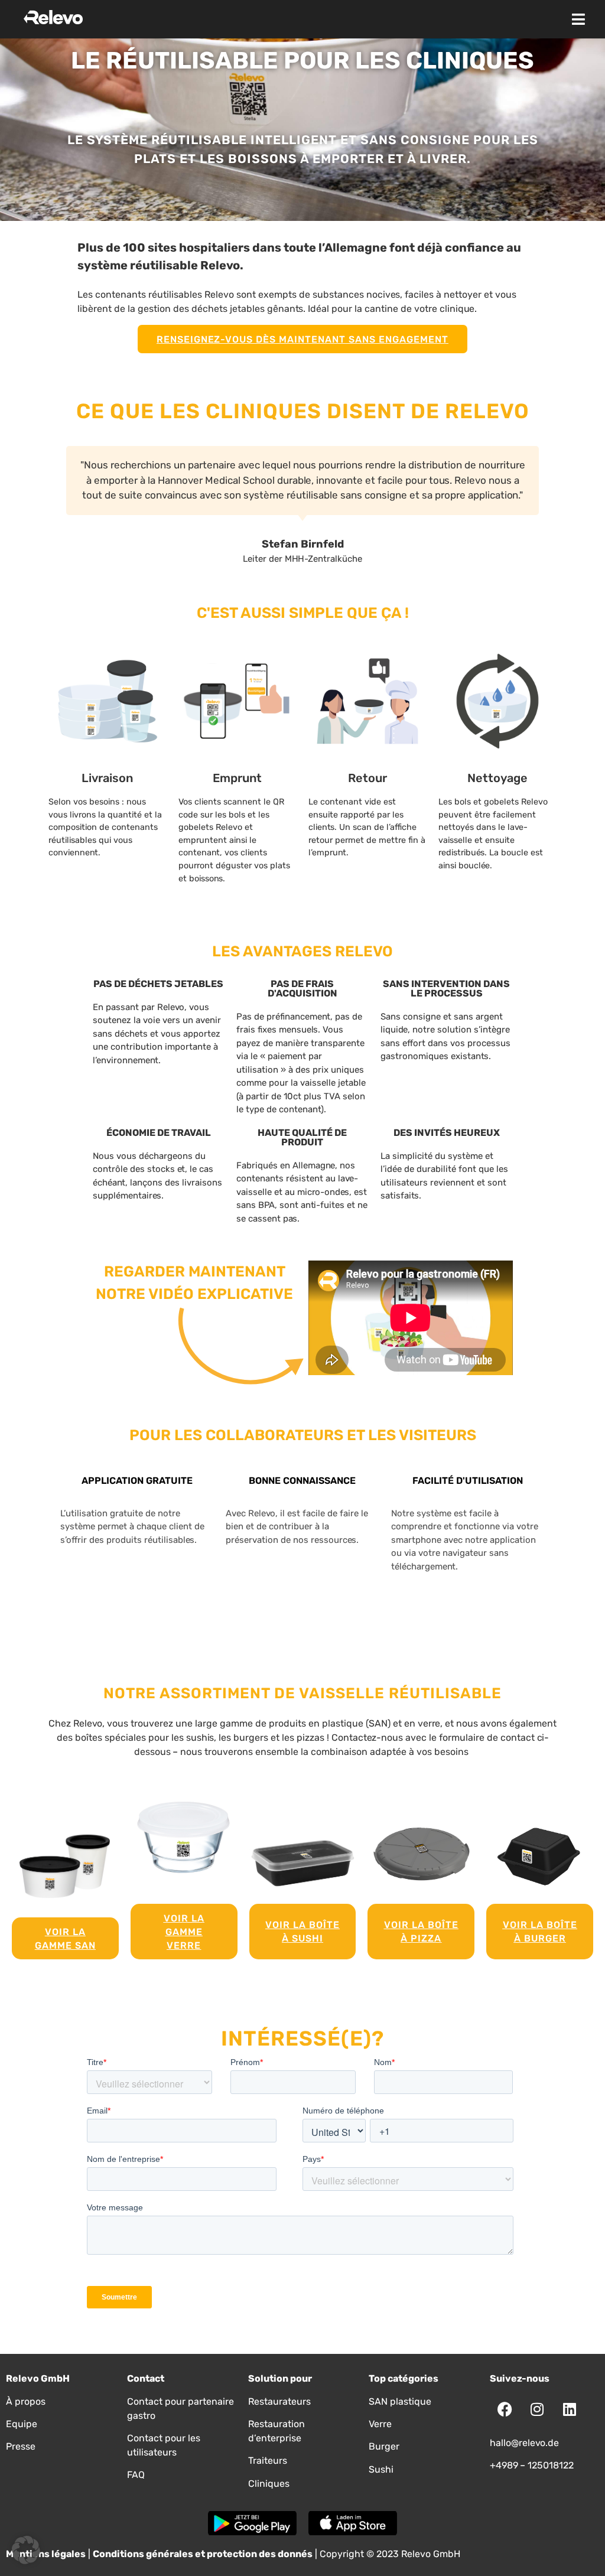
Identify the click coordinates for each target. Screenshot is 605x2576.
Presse (21, 2446)
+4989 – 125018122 (532, 2465)
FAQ (136, 2475)
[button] (578, 19)
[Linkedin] (570, 2409)
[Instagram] (537, 2409)
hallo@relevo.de (524, 2443)
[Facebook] (505, 2409)
